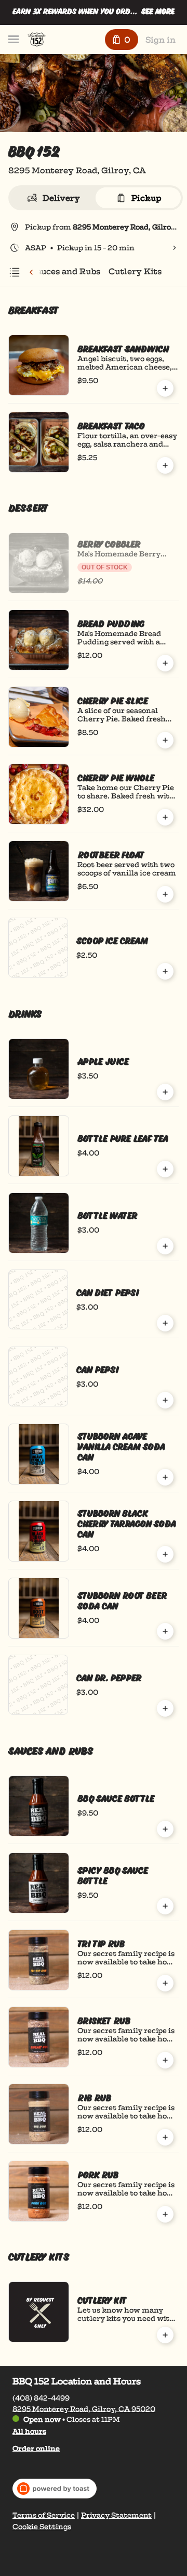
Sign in (161, 40)
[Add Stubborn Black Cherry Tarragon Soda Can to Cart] (165, 1554)
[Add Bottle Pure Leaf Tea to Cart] (165, 1169)
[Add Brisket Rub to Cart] (165, 2060)
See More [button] (158, 12)
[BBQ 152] (37, 40)
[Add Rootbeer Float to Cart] (165, 894)
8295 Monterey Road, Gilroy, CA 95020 (84, 2408)
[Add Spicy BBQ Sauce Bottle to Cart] (165, 1906)
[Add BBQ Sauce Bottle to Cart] (165, 1829)
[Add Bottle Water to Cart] (165, 1246)
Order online (36, 2448)
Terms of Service (44, 2515)
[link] (66, 271)
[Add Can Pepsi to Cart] (165, 1400)
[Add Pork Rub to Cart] (165, 2214)
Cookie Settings (42, 2527)
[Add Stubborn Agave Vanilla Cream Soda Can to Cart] (165, 1477)
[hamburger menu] (14, 40)
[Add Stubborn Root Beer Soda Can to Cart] (165, 1631)
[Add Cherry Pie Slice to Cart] (165, 740)
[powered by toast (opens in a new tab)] (55, 2489)
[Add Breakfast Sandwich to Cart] (165, 388)
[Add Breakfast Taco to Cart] (165, 465)
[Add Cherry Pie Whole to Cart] (165, 817)
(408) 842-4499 (41, 2397)
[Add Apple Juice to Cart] (165, 1092)
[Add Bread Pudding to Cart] (165, 663)
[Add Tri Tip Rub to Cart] (165, 1983)
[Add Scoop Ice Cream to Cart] (165, 971)
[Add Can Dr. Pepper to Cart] (165, 1708)
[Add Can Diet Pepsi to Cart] (165, 1323)
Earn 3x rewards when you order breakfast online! (76, 14)
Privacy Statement (116, 2515)
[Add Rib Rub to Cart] (165, 2137)
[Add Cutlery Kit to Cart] (165, 2335)
